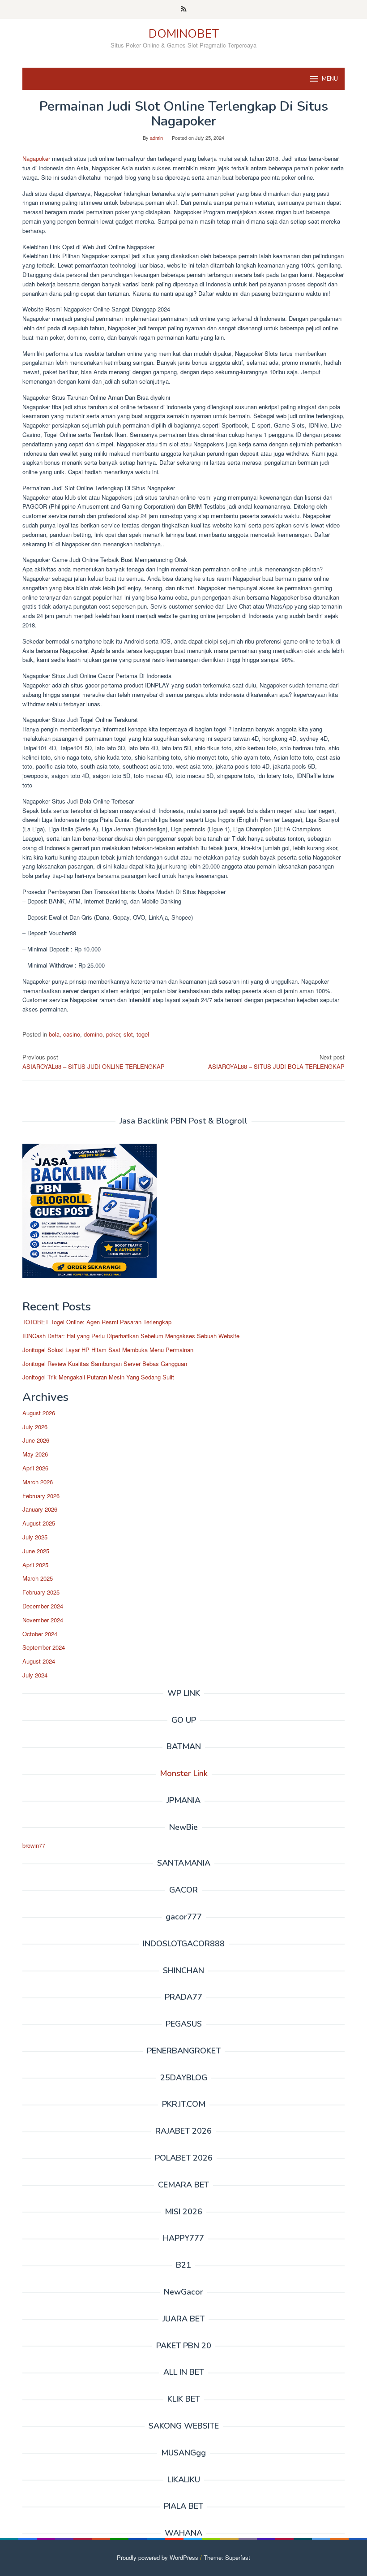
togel (143, 1034)
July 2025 (35, 1537)
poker (113, 1034)
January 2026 (40, 1509)
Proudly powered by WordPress (158, 2557)
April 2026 (35, 1468)
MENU (330, 79)
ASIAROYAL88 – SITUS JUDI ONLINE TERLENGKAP (94, 1062)
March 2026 (38, 1482)
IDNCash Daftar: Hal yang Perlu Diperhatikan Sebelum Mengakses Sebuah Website (131, 1336)
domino (93, 1034)
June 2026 (36, 1440)
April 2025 (35, 1565)
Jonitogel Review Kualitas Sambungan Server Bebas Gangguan (105, 1364)
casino (72, 1034)
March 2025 (38, 1578)
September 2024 (44, 1647)
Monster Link (184, 1773)
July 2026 (35, 1427)
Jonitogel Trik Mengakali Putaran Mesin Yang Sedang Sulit (98, 1377)
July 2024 (35, 1675)
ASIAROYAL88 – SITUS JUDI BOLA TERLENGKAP (276, 1062)
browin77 (34, 1845)
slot (128, 1034)
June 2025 (36, 1551)
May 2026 (35, 1454)
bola (54, 1034)
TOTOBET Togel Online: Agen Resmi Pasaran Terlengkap (97, 1322)
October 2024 (40, 1634)
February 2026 (41, 1496)
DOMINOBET (184, 34)
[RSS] (184, 9)
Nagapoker (37, 158)
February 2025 (41, 1592)
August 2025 (39, 1523)
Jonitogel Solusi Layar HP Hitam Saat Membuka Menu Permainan (108, 1350)
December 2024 (43, 1606)
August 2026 (39, 1413)
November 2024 (43, 1620)
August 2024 (39, 1661)
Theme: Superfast (227, 2557)
